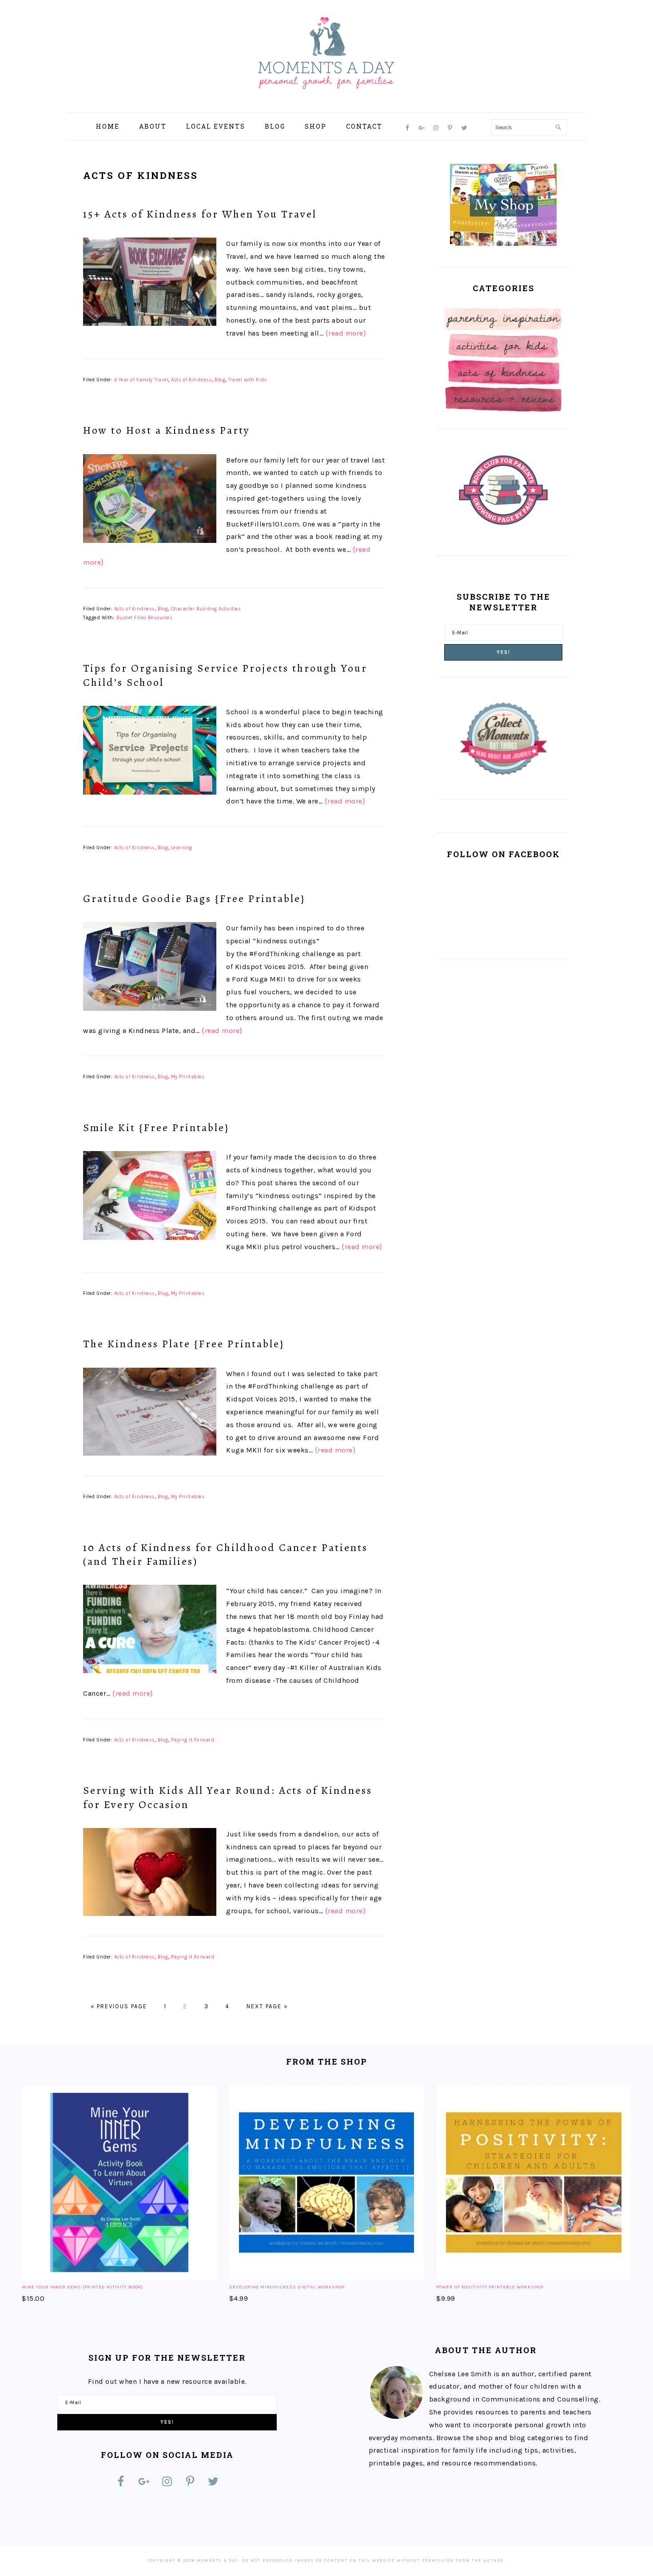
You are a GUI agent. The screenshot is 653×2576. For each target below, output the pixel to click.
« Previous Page (119, 2006)
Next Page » (267, 2006)
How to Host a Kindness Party (166, 430)
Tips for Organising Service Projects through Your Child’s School (225, 675)
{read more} (346, 333)
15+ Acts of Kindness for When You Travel (200, 214)
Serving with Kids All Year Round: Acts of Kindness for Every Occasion (228, 1797)
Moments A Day (326, 53)
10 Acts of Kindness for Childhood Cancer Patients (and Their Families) (225, 1554)
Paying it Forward (193, 1740)
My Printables (188, 1077)
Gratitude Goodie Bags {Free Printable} (194, 898)
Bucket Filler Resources (145, 618)
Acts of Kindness (191, 380)
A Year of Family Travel (141, 380)
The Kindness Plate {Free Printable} (184, 1344)
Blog (220, 380)
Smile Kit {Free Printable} (156, 1128)
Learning (182, 848)
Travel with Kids (247, 380)
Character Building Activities (206, 609)
